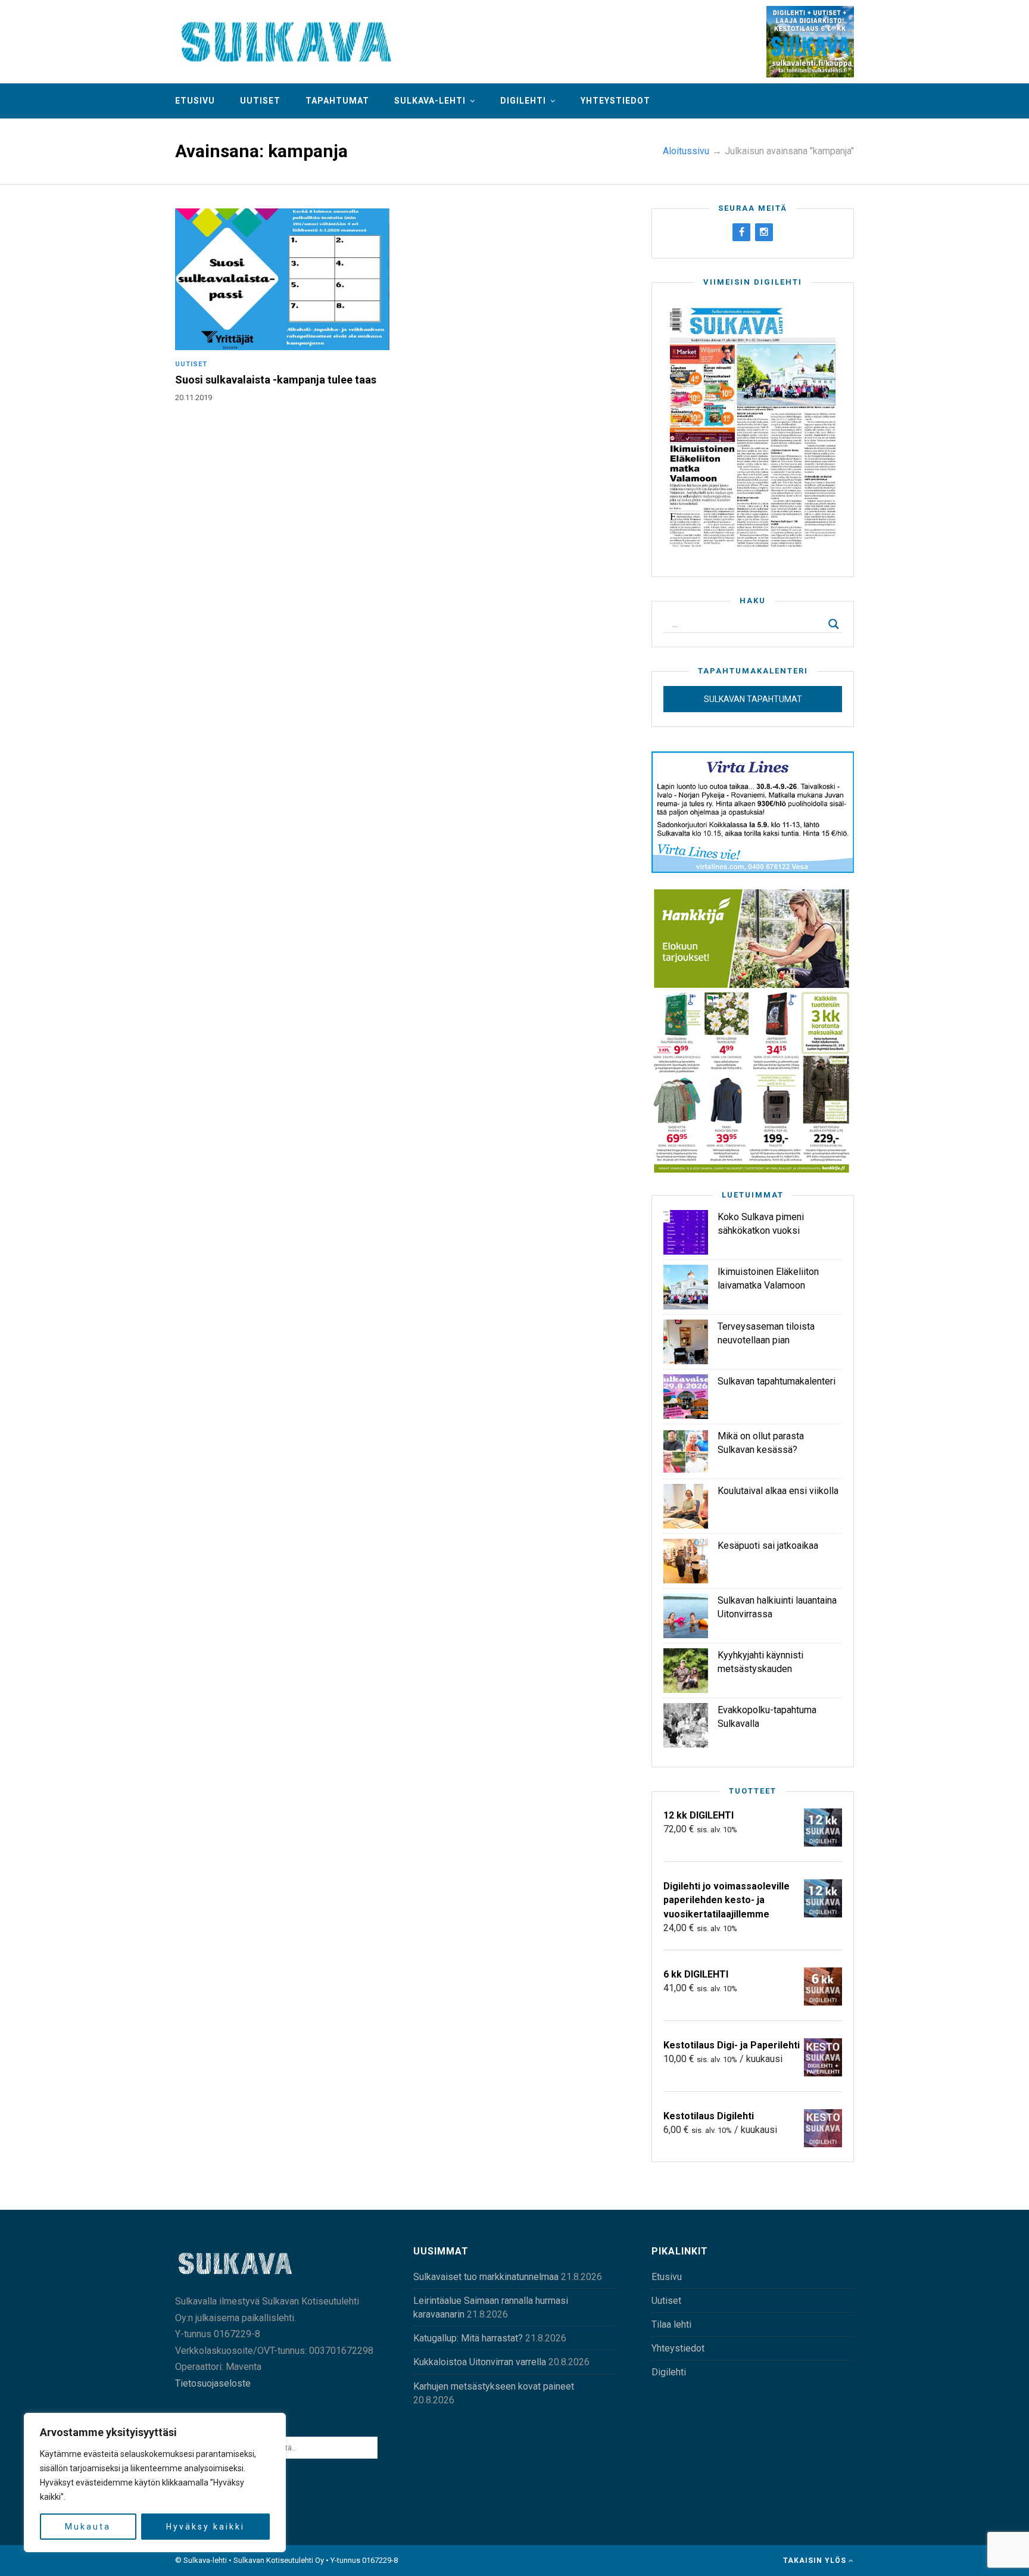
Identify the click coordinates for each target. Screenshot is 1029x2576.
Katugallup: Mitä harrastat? (468, 2338)
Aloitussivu (686, 151)
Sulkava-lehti (430, 101)
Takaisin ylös (816, 2561)
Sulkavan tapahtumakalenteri (777, 1381)
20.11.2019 (194, 397)
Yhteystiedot (615, 101)
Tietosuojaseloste (213, 2383)
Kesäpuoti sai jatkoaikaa (768, 1546)
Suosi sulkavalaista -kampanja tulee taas (276, 380)
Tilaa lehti (671, 2324)
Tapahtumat (337, 101)
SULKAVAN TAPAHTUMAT (753, 699)
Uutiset (260, 101)
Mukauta (88, 2527)
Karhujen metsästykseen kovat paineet (494, 2386)
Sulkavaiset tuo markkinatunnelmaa (486, 2277)
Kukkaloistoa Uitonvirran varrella (480, 2362)
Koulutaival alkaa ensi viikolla (778, 1491)
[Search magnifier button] (834, 624)
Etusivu (195, 101)
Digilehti (523, 101)
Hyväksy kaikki (205, 2527)
